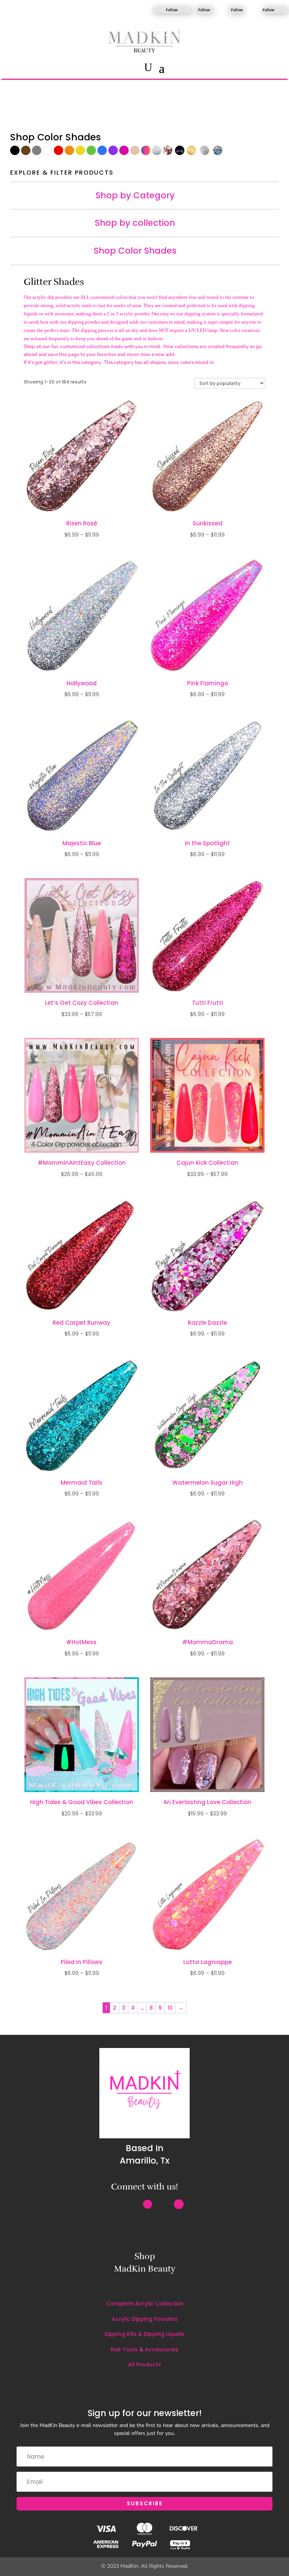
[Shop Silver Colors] (206, 153)
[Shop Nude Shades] (135, 153)
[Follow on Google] (179, 2204)
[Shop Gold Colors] (192, 153)
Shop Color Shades (135, 251)
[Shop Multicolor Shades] (146, 153)
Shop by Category (135, 196)
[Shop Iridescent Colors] (218, 153)
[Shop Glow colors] (181, 153)
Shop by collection (135, 223)
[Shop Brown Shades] (26, 153)
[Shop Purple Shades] (113, 153)
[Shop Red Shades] (59, 153)
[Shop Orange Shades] (69, 153)
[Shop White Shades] (48, 153)
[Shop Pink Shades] (124, 153)
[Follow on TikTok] (226, 10)
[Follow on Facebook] (195, 10)
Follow (172, 10)
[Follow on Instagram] (151, 10)
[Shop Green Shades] (91, 153)
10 (170, 2008)
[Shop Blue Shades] (102, 153)
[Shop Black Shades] (15, 153)
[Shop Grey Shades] (37, 153)
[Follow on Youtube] (260, 10)
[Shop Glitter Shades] (157, 153)
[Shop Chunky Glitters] (168, 153)
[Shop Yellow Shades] (80, 153)
